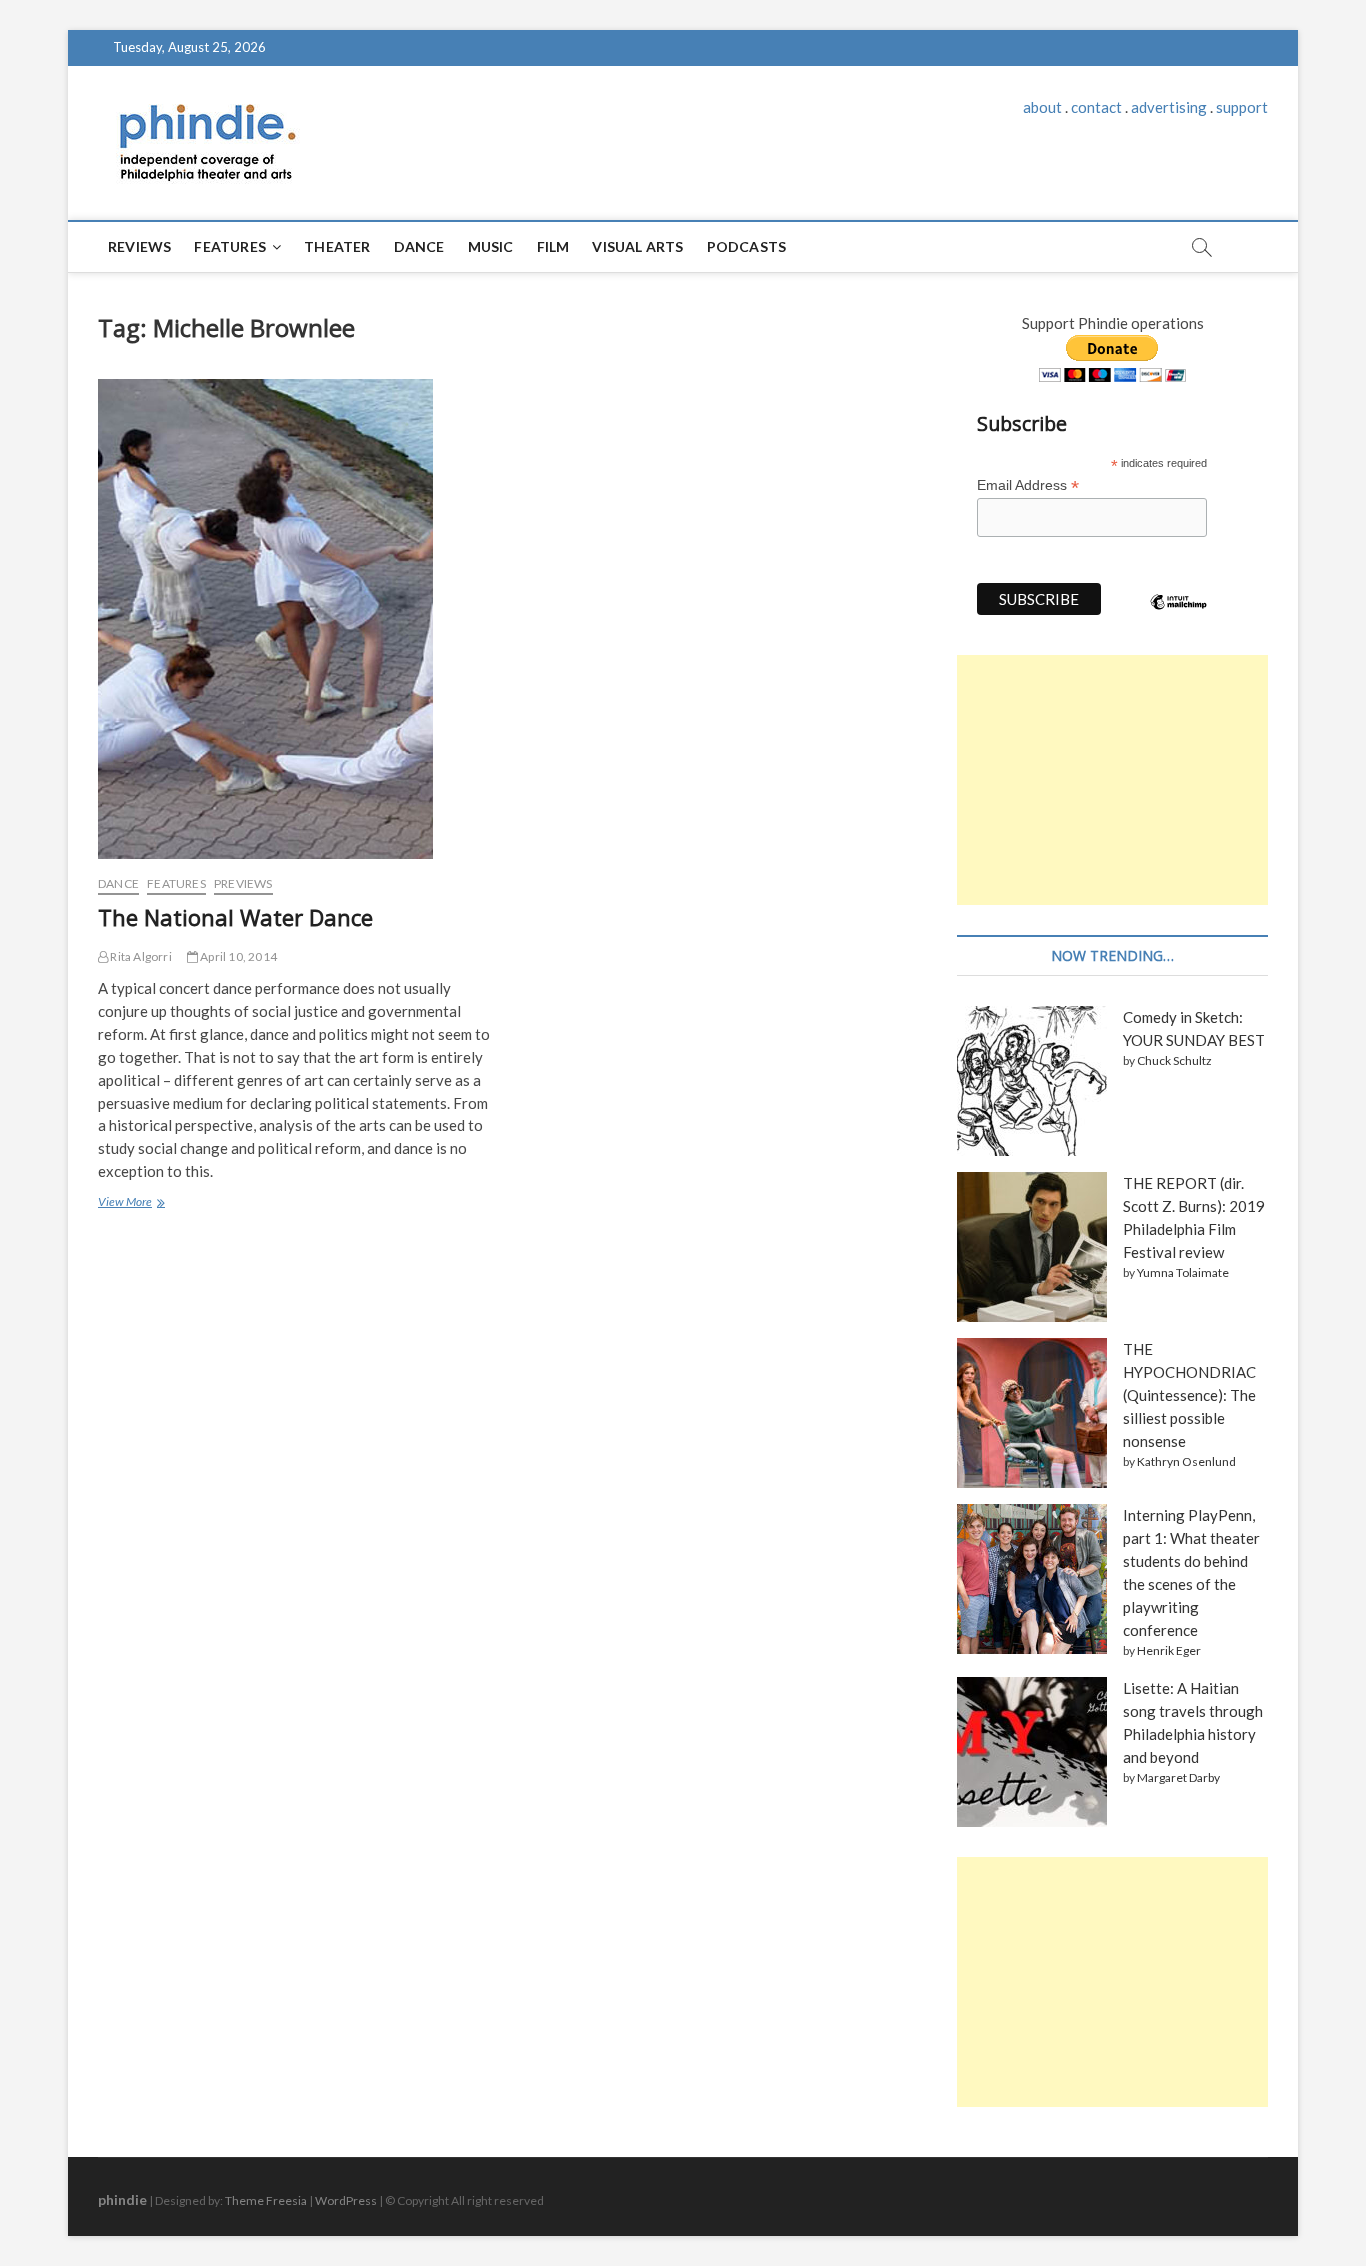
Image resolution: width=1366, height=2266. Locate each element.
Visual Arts (637, 246)
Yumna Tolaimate (1183, 1272)
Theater (337, 246)
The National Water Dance (235, 917)
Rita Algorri (140, 956)
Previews (243, 883)
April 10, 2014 (237, 956)
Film (553, 246)
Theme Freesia (266, 2200)
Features (230, 246)
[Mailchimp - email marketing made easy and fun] (1179, 617)
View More (130, 1204)
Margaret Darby (1178, 1777)
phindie (122, 2199)
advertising (1169, 107)
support (1242, 107)
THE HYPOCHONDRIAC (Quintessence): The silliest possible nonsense (1189, 1395)
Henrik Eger (1169, 1650)
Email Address (1028, 485)
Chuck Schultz (1174, 1060)
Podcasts (747, 246)
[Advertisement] (1112, 780)
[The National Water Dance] (295, 619)
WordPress (346, 2200)
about (1042, 107)
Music (491, 246)
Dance (419, 246)
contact (1096, 107)
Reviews (139, 246)
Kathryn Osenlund (1186, 1461)
